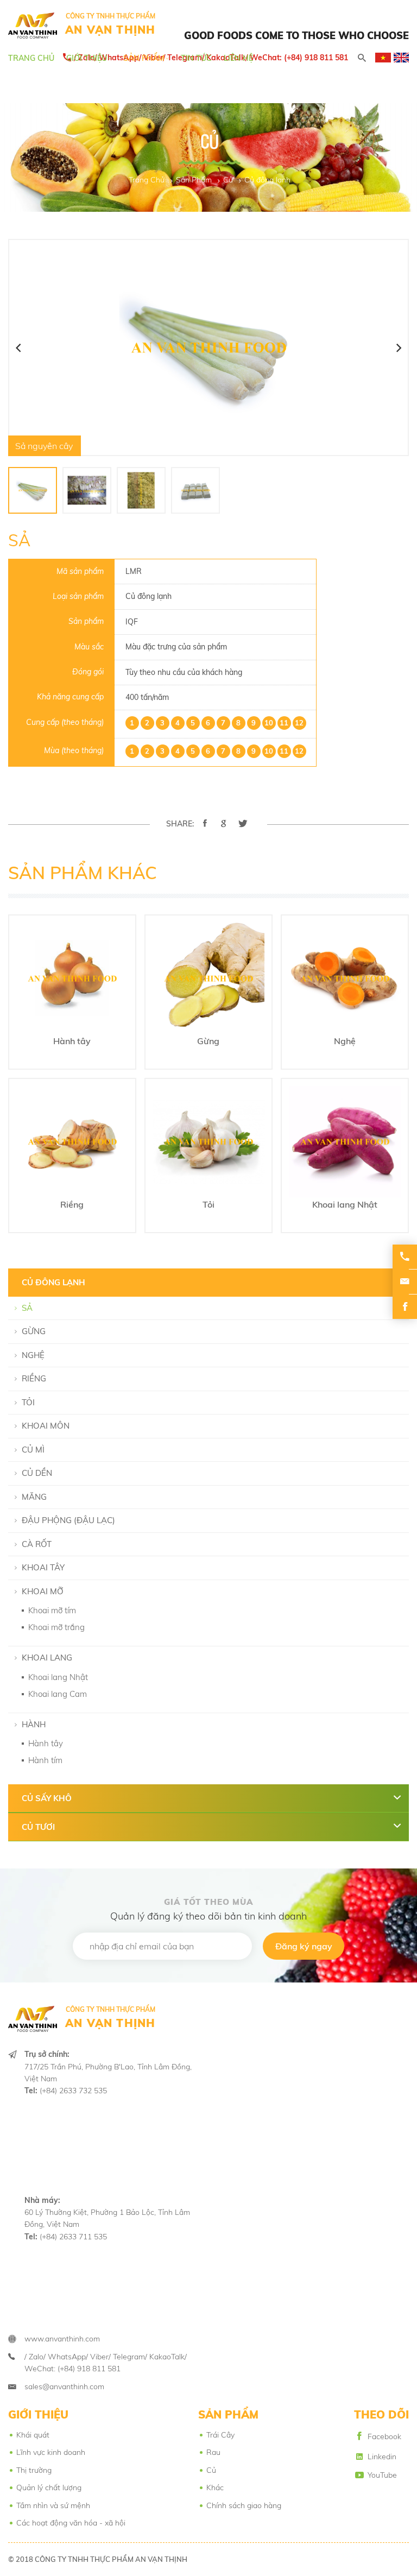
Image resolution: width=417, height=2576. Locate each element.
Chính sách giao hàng (244, 2505)
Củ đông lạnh (267, 180)
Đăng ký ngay (304, 1946)
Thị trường (34, 2470)
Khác (215, 2487)
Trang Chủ (31, 58)
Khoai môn (46, 1426)
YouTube (382, 2475)
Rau (213, 2452)
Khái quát (33, 2435)
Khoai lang (47, 1658)
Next (399, 348)
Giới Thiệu (87, 58)
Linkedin (382, 2457)
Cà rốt (37, 1544)
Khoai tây (43, 1567)
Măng (34, 1497)
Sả (27, 1308)
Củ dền (37, 1473)
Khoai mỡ (43, 1591)
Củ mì (33, 1450)
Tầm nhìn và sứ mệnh (53, 2505)
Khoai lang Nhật (58, 1677)
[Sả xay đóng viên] (195, 490)
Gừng (34, 1331)
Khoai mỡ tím (52, 1610)
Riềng (34, 1378)
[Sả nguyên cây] (33, 490)
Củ (228, 180)
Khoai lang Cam (58, 1694)
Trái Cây (220, 2435)
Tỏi (28, 1402)
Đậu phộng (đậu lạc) (68, 1520)
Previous (18, 348)
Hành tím (45, 1760)
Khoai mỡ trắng (56, 1627)
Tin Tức (196, 58)
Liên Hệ (238, 58)
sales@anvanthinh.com (64, 2386)
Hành (34, 1724)
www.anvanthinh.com (62, 2339)
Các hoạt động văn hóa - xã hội (71, 2523)
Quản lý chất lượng (49, 2487)
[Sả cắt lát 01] (87, 490)
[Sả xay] (141, 490)
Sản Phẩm (144, 58)
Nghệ (33, 1355)
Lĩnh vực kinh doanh (51, 2452)
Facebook (384, 2436)
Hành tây (46, 1743)
